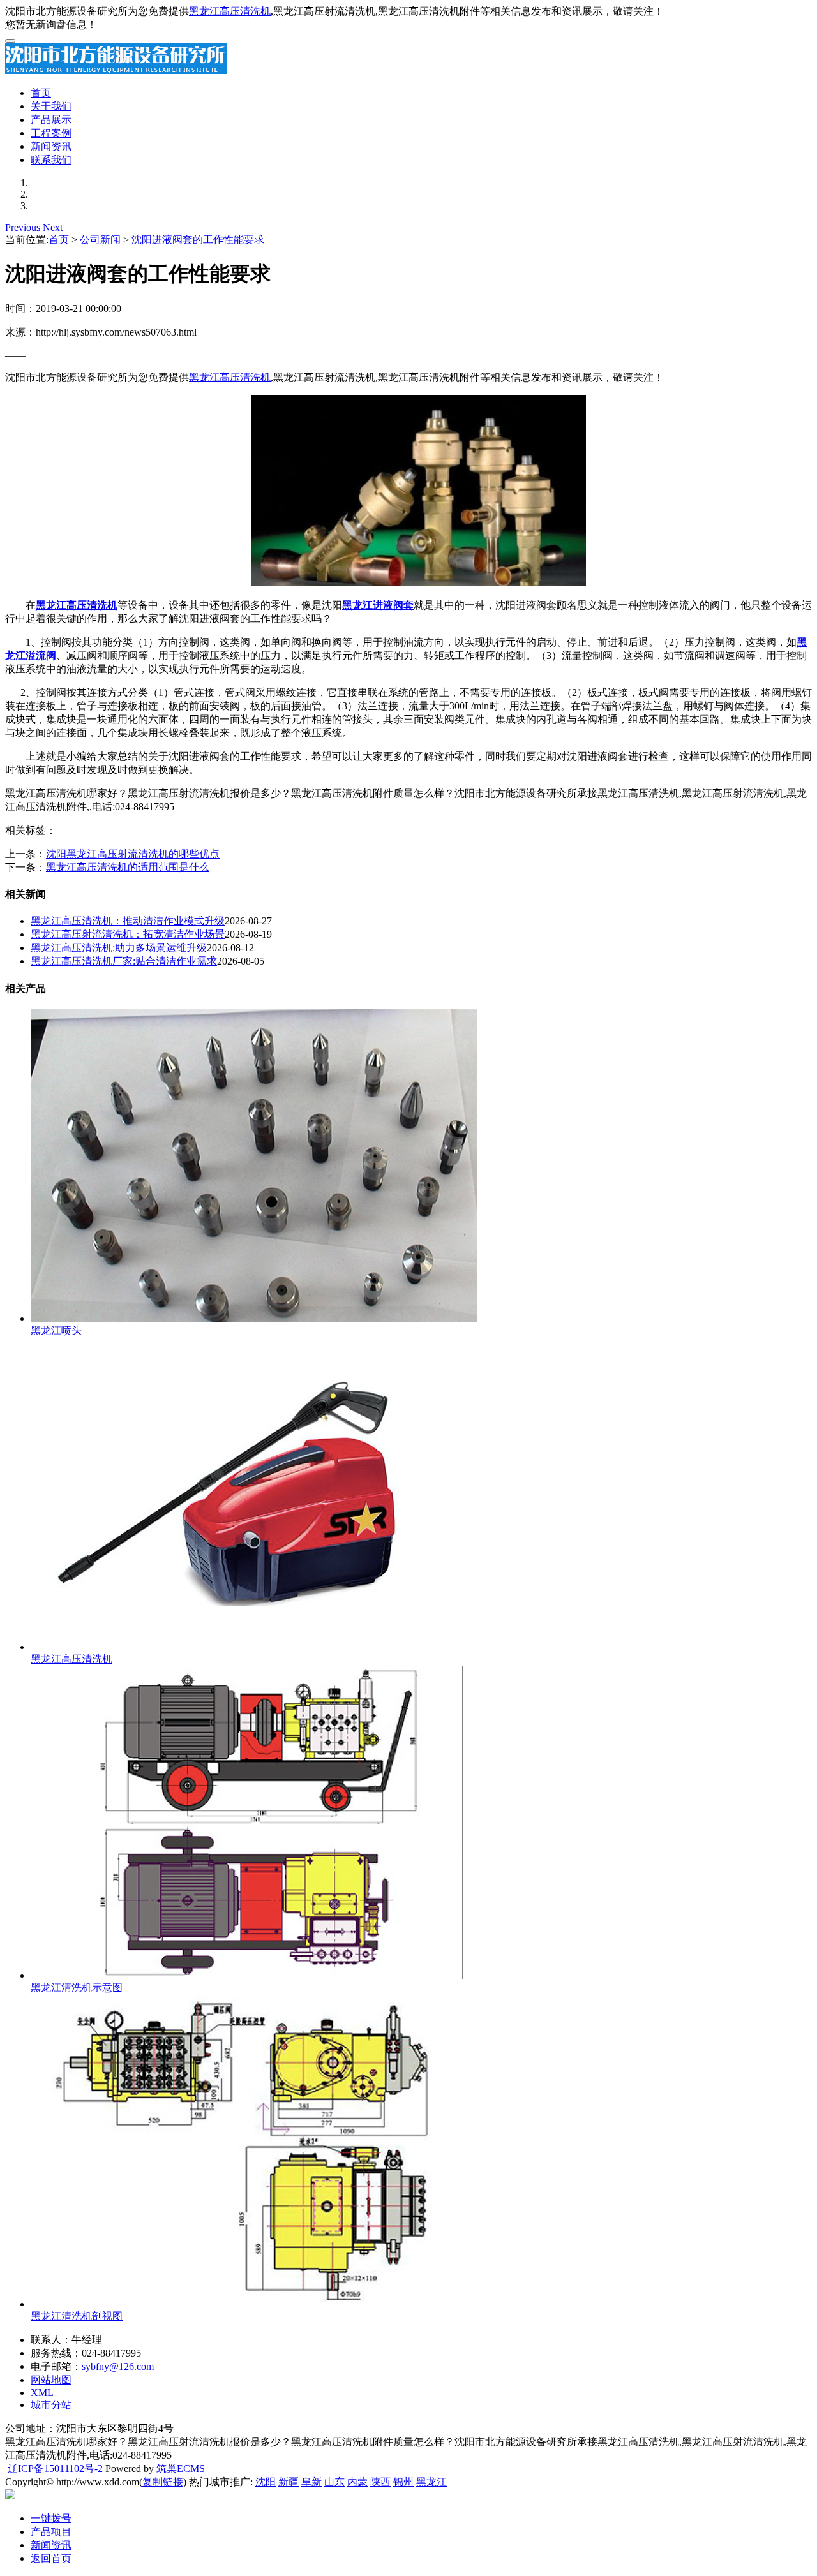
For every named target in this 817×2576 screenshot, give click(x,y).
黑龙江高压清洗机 (230, 11)
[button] (24, 227)
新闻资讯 (51, 146)
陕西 (380, 2482)
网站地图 (51, 2380)
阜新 (311, 2482)
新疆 (289, 2482)
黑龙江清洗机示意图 (77, 1988)
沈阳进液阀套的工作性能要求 (198, 240)
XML (42, 2393)
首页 (41, 93)
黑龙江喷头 (56, 1330)
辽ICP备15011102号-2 (55, 2469)
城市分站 (51, 2405)
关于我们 (51, 106)
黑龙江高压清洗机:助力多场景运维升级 (119, 948)
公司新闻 (100, 240)
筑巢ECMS (181, 2469)
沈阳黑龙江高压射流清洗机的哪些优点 (133, 854)
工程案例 (51, 133)
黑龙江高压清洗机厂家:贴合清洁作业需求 (124, 961)
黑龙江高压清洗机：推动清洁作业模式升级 (128, 921)
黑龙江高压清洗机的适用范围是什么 (128, 867)
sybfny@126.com (118, 2366)
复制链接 (163, 2482)
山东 (334, 2482)
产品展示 (51, 120)
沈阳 (266, 2482)
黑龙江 (431, 2482)
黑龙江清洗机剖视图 (77, 2316)
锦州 (403, 2482)
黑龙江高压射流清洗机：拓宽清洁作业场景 (128, 934)
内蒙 (357, 2482)
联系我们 (51, 160)
